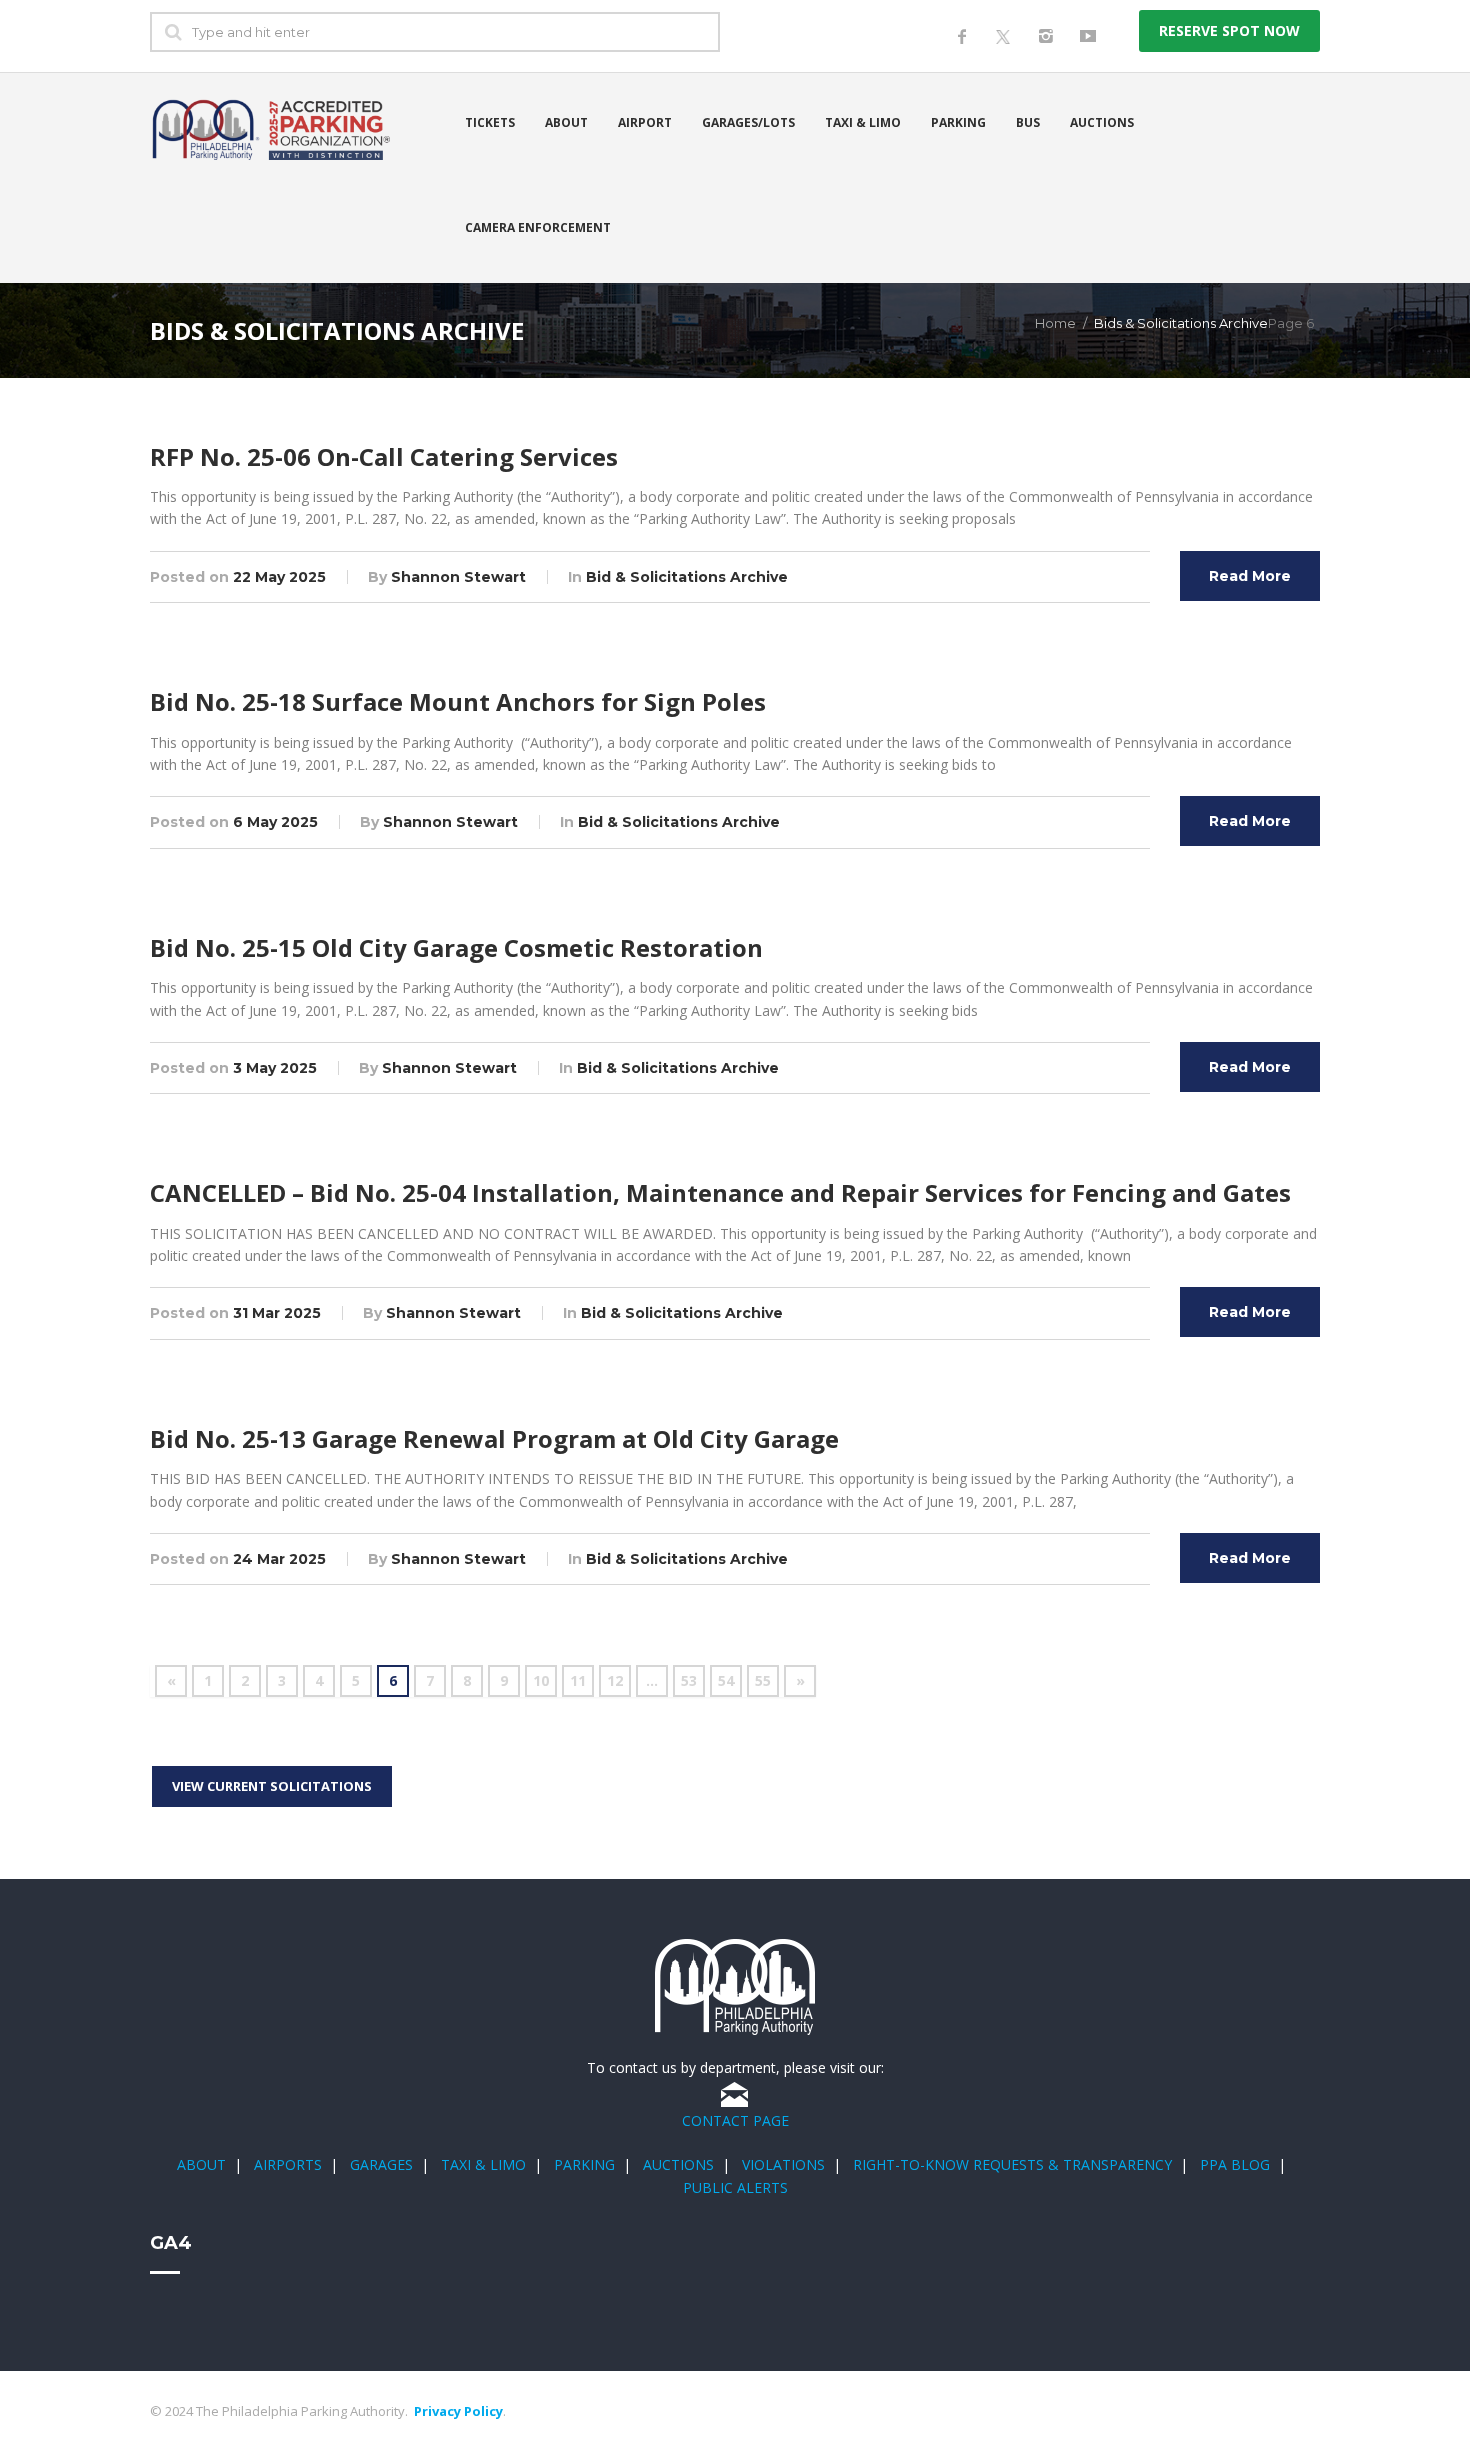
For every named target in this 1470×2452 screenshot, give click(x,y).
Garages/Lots (748, 122)
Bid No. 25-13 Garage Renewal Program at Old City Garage (494, 1438)
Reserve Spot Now (1229, 30)
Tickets (490, 122)
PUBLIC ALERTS (735, 2187)
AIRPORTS (288, 2164)
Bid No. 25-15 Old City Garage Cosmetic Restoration (456, 947)
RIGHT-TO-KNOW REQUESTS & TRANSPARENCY (1012, 2164)
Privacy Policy (458, 2411)
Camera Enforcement (538, 227)
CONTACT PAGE (735, 2120)
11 (578, 1680)
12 (615, 1680)
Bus (1028, 122)
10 (541, 1680)
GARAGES (381, 2164)
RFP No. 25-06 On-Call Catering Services (384, 456)
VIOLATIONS (783, 2164)
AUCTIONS (678, 2164)
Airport (645, 122)
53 (689, 1680)
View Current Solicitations (272, 1786)
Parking (958, 122)
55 (763, 1680)
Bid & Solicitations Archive (687, 577)
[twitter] (1004, 21)
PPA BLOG (1235, 2164)
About (566, 122)
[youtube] (1088, 36)
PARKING (584, 2164)
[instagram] (1046, 36)
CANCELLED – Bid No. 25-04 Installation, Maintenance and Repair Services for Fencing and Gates (720, 1192)
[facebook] (962, 36)
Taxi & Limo (863, 122)
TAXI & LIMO (483, 2164)
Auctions (1102, 122)
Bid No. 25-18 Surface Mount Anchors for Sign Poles (458, 701)
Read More (1250, 576)
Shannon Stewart (458, 577)
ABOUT (201, 2164)
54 (726, 1680)
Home (1055, 323)
